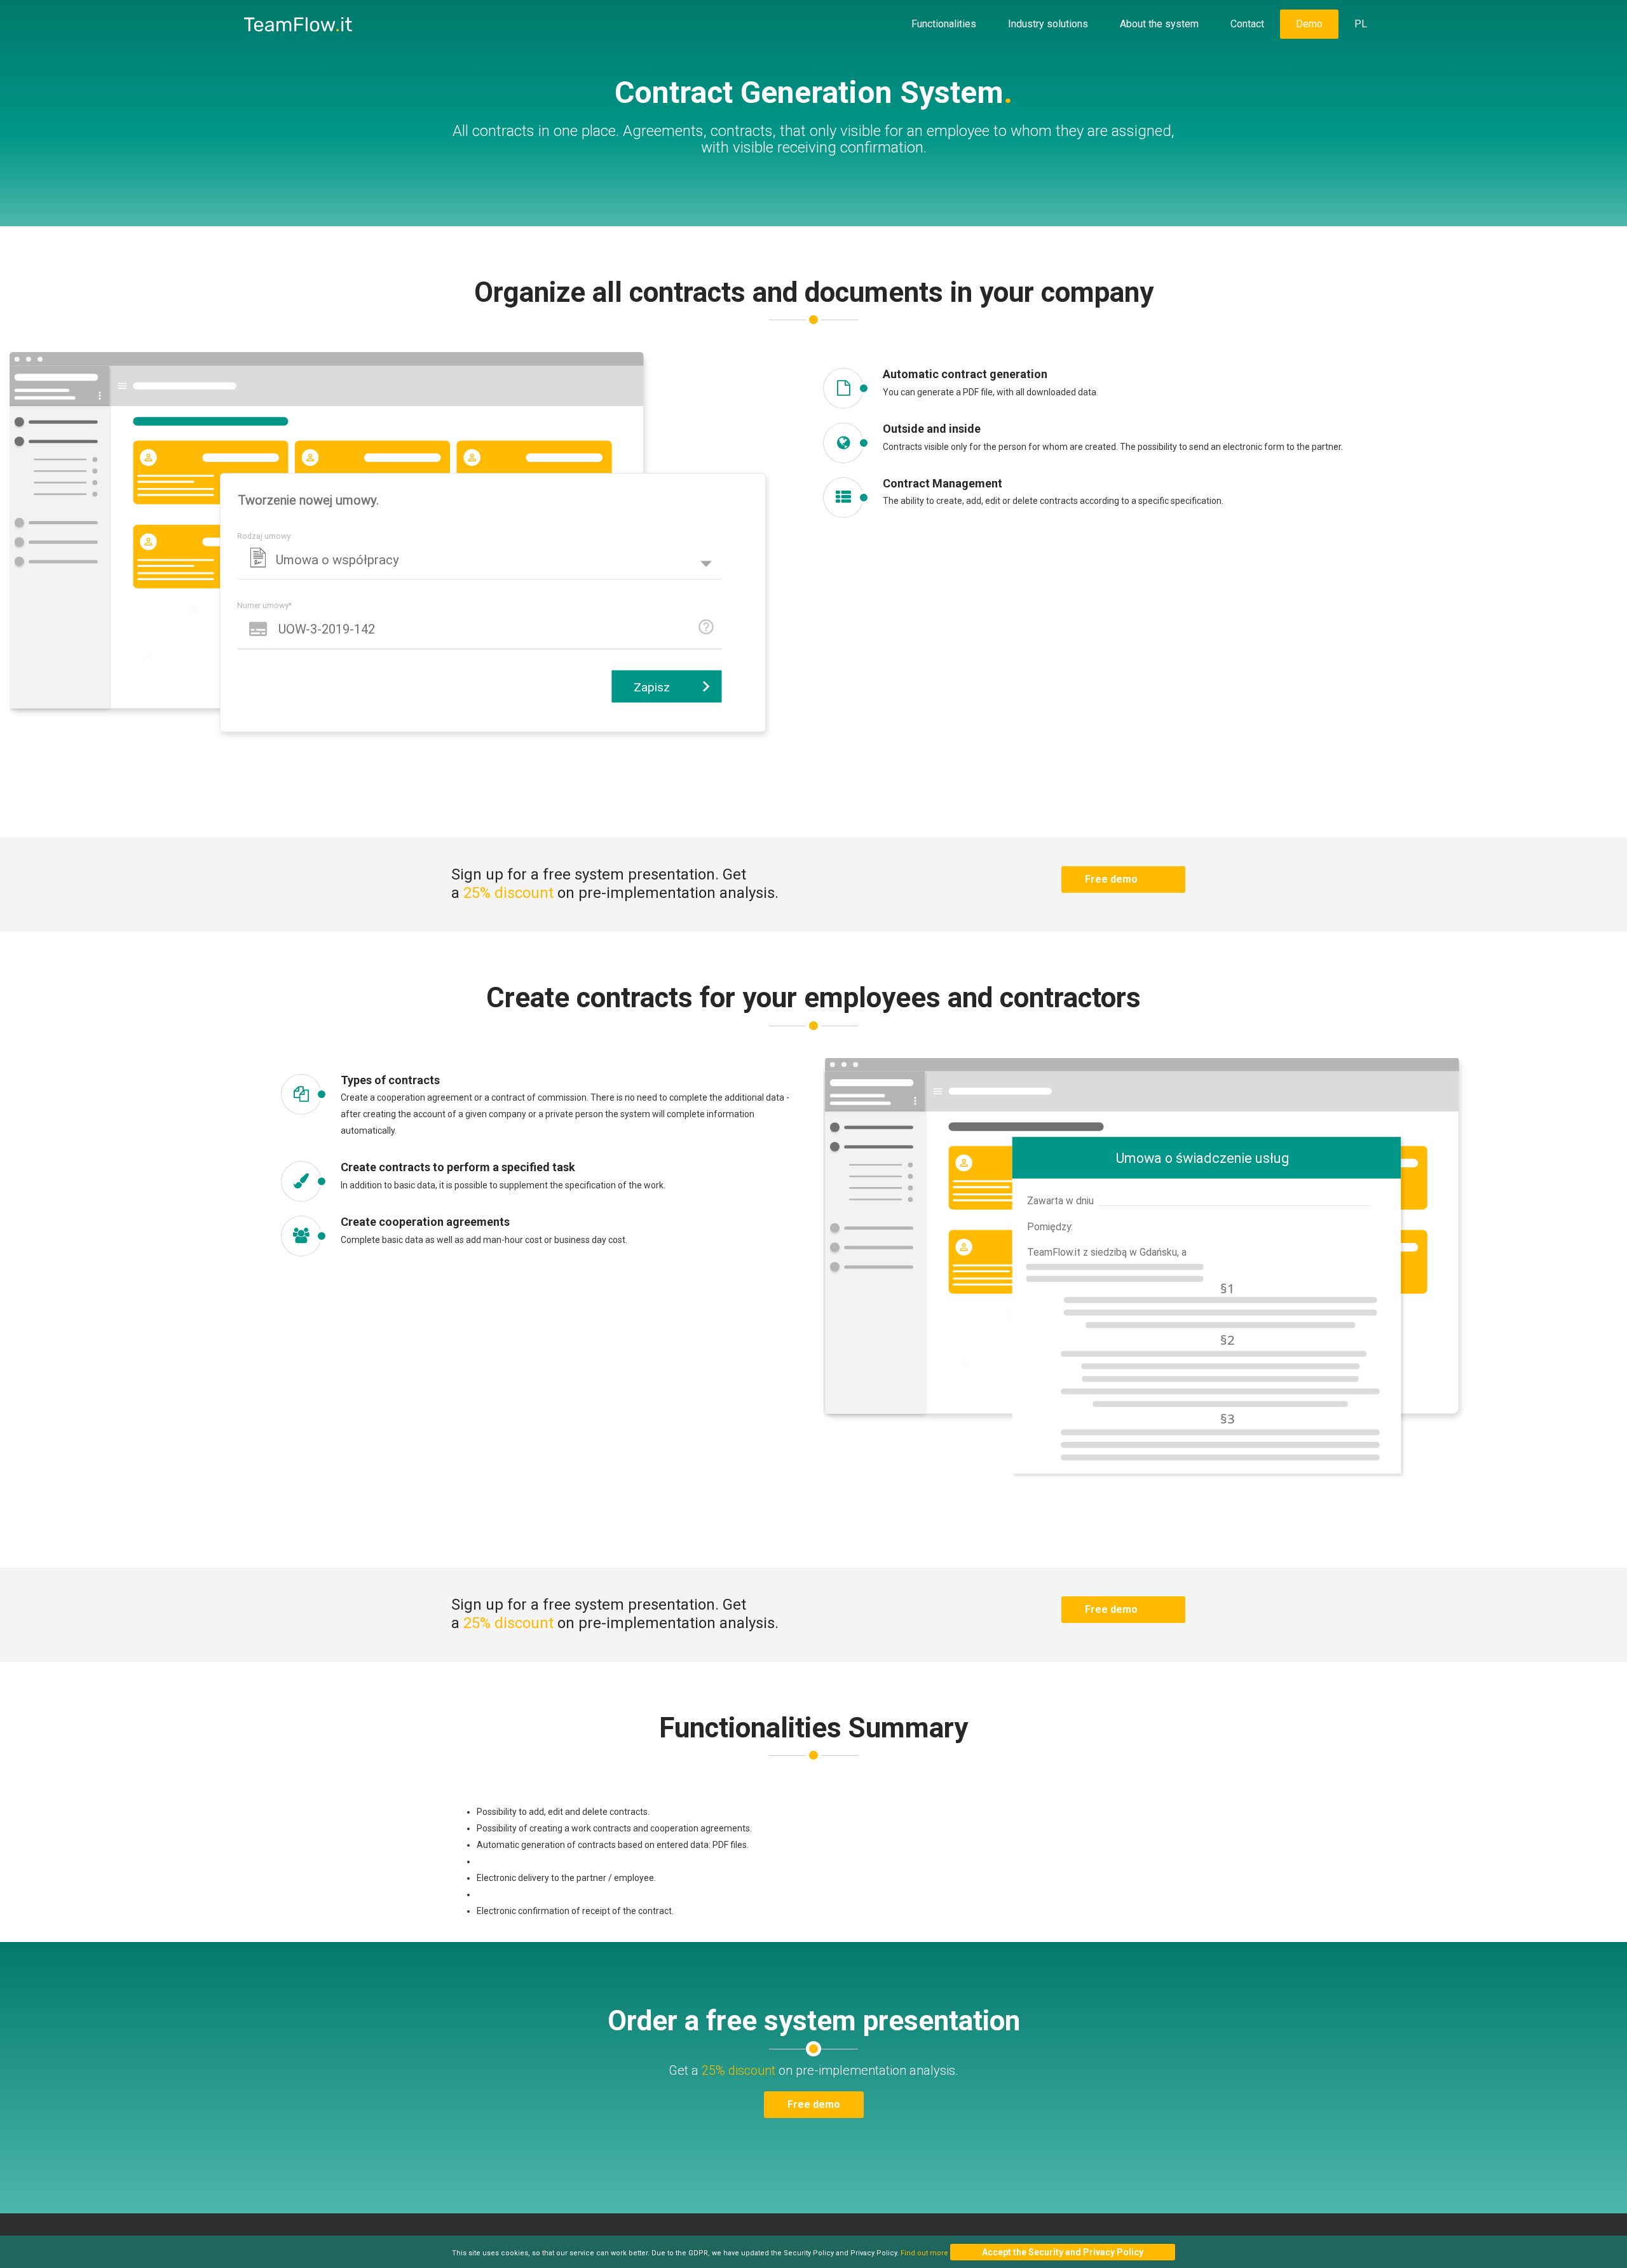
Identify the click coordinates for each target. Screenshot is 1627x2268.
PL (1361, 24)
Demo (1309, 24)
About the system (1159, 24)
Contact (1247, 24)
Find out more (924, 2253)
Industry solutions (1048, 24)
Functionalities (944, 24)
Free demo (1111, 879)
